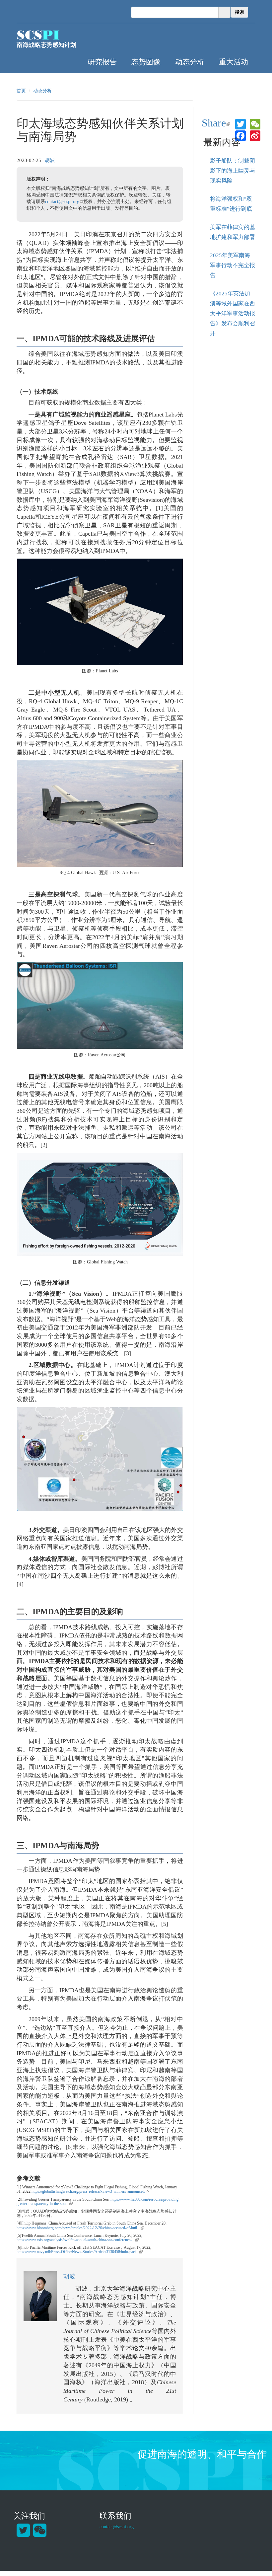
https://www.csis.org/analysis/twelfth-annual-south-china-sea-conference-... (78, 2240)
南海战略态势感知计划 (46, 45)
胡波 (50, 160)
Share (217, 123)
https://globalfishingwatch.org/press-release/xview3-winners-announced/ (90, 2191)
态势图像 (146, 61)
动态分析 (190, 61)
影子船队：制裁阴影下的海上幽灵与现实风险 (233, 171)
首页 (21, 91)
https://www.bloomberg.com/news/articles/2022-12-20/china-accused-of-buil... (80, 2228)
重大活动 (234, 61)
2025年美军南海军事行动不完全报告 (233, 265)
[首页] (38, 35)
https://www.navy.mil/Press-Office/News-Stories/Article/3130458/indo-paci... (80, 2252)
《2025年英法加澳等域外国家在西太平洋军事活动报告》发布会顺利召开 (233, 313)
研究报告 (102, 61)
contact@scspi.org (64, 202)
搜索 (239, 12)
